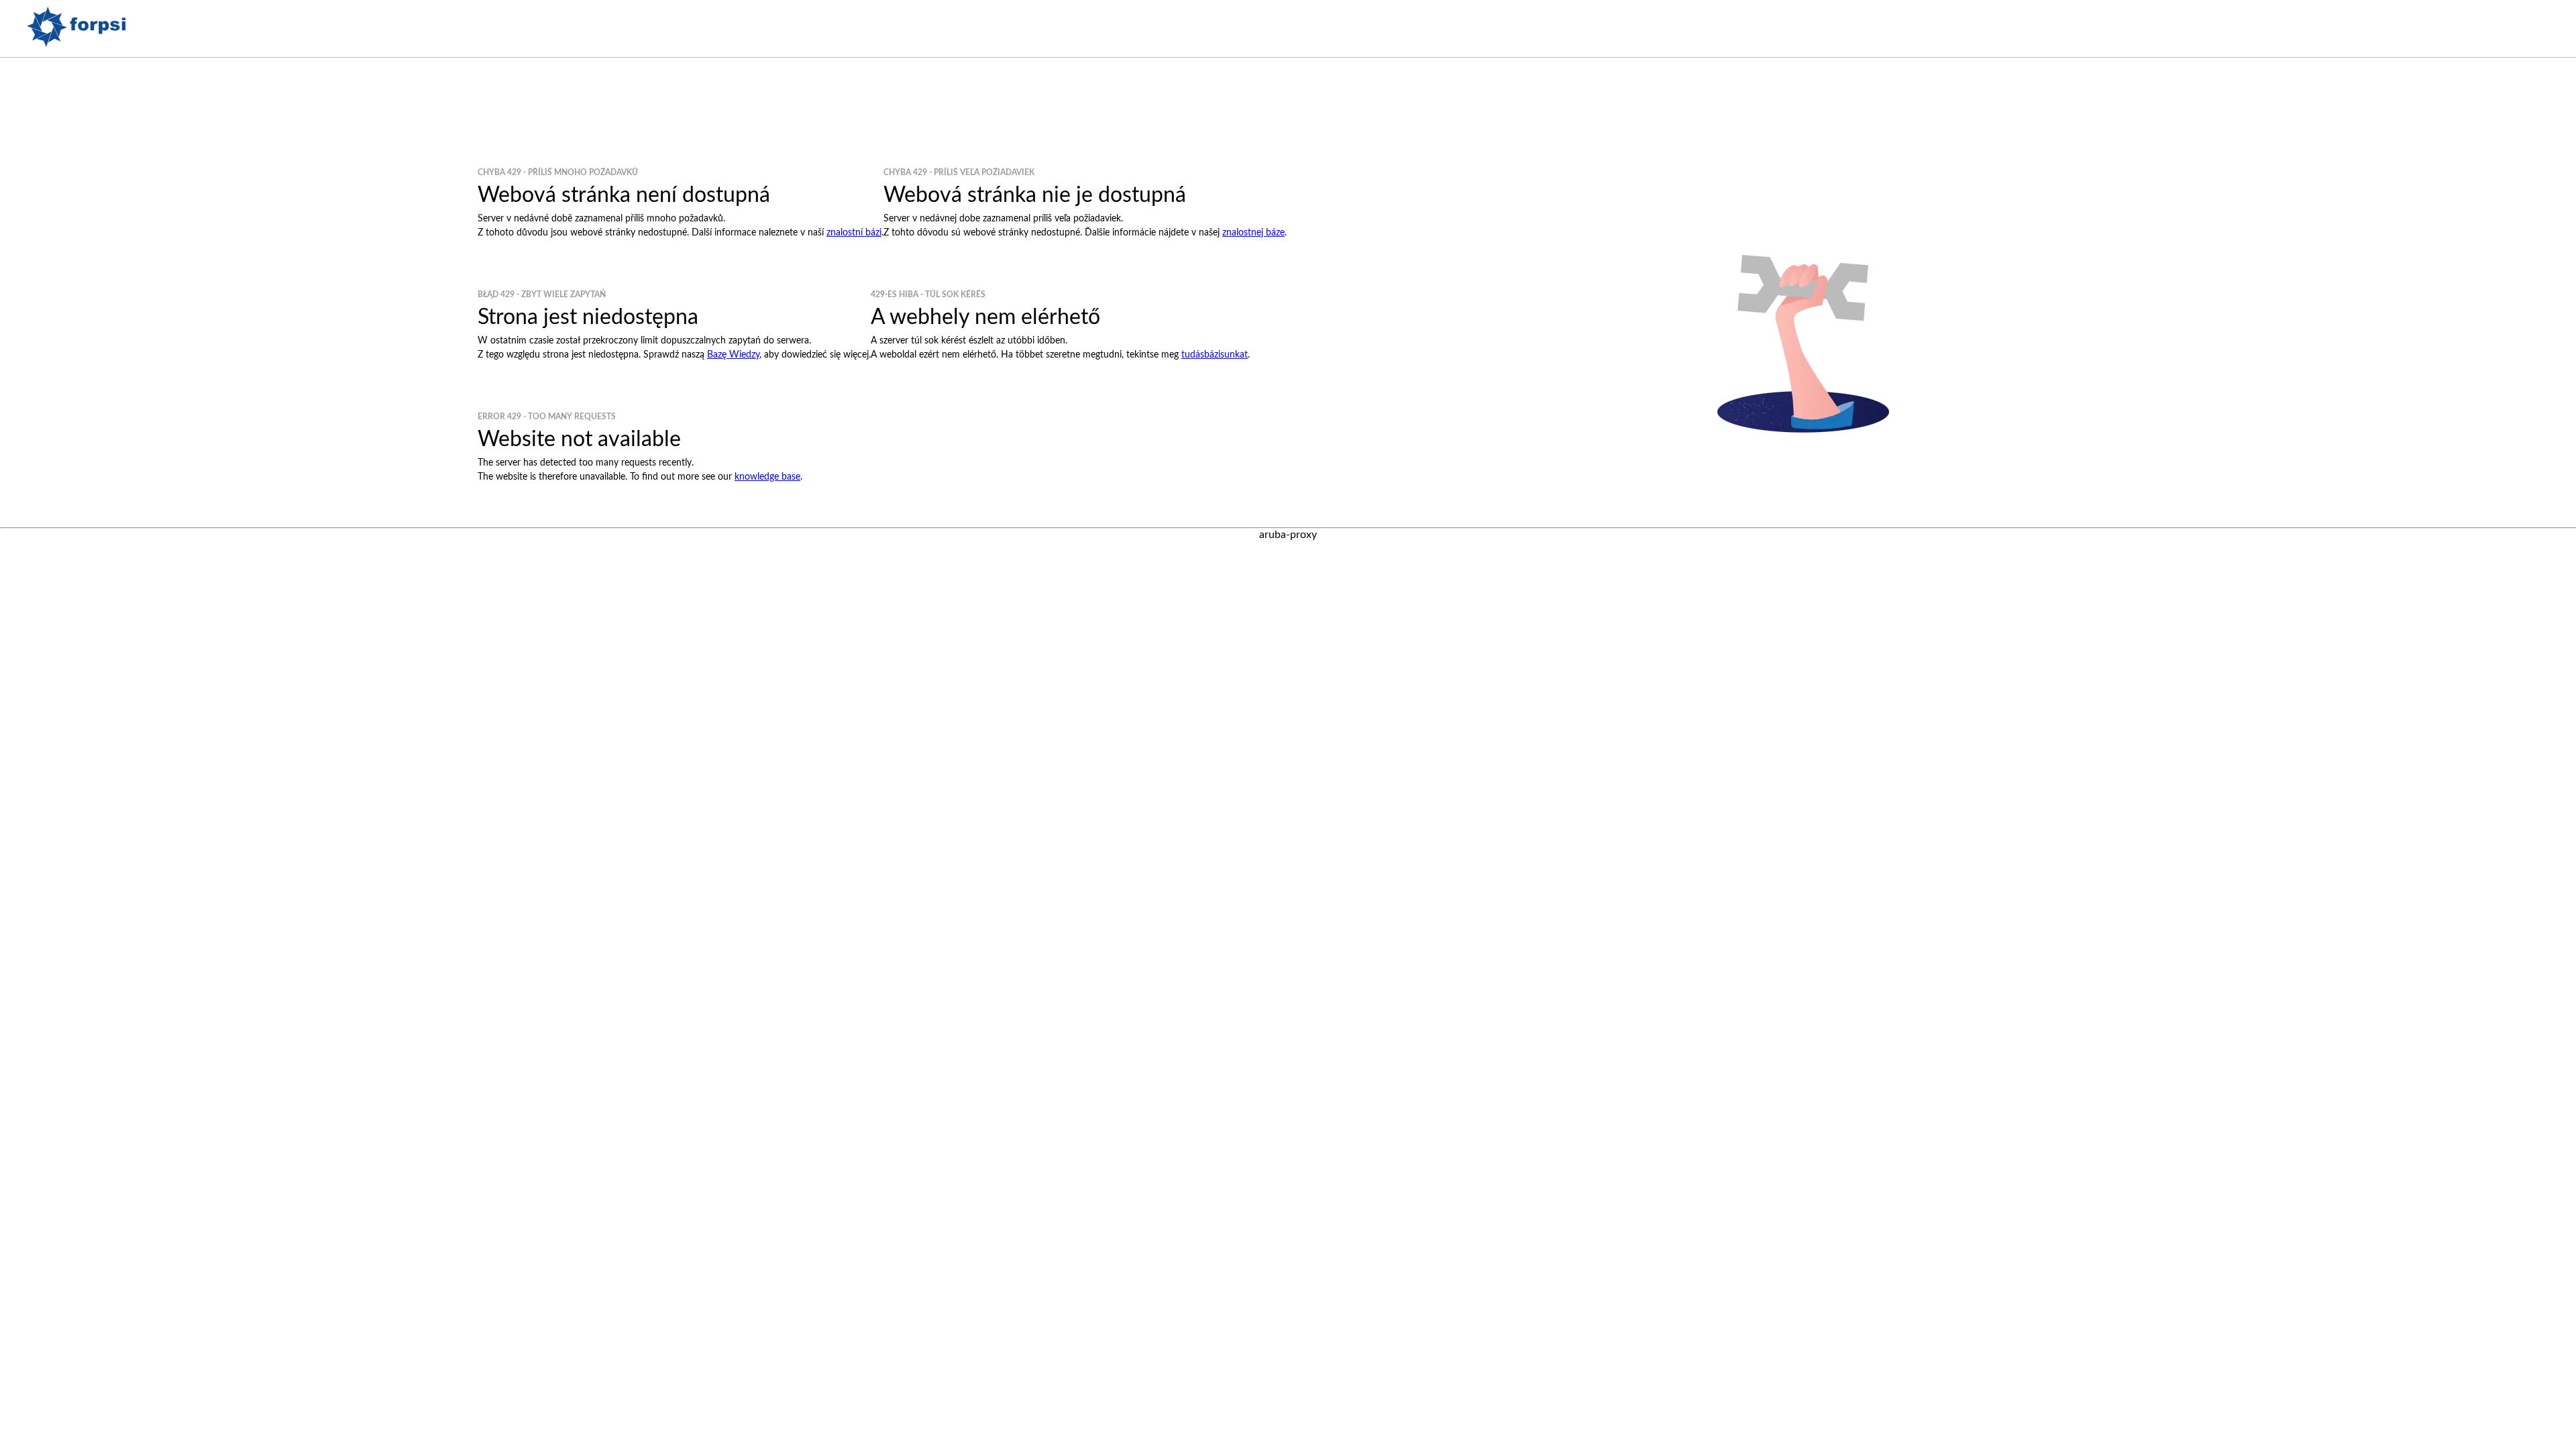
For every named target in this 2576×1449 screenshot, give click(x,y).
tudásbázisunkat (1215, 355)
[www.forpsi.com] (76, 44)
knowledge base (767, 477)
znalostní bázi (854, 233)
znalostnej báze (1253, 233)
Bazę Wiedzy (733, 355)
